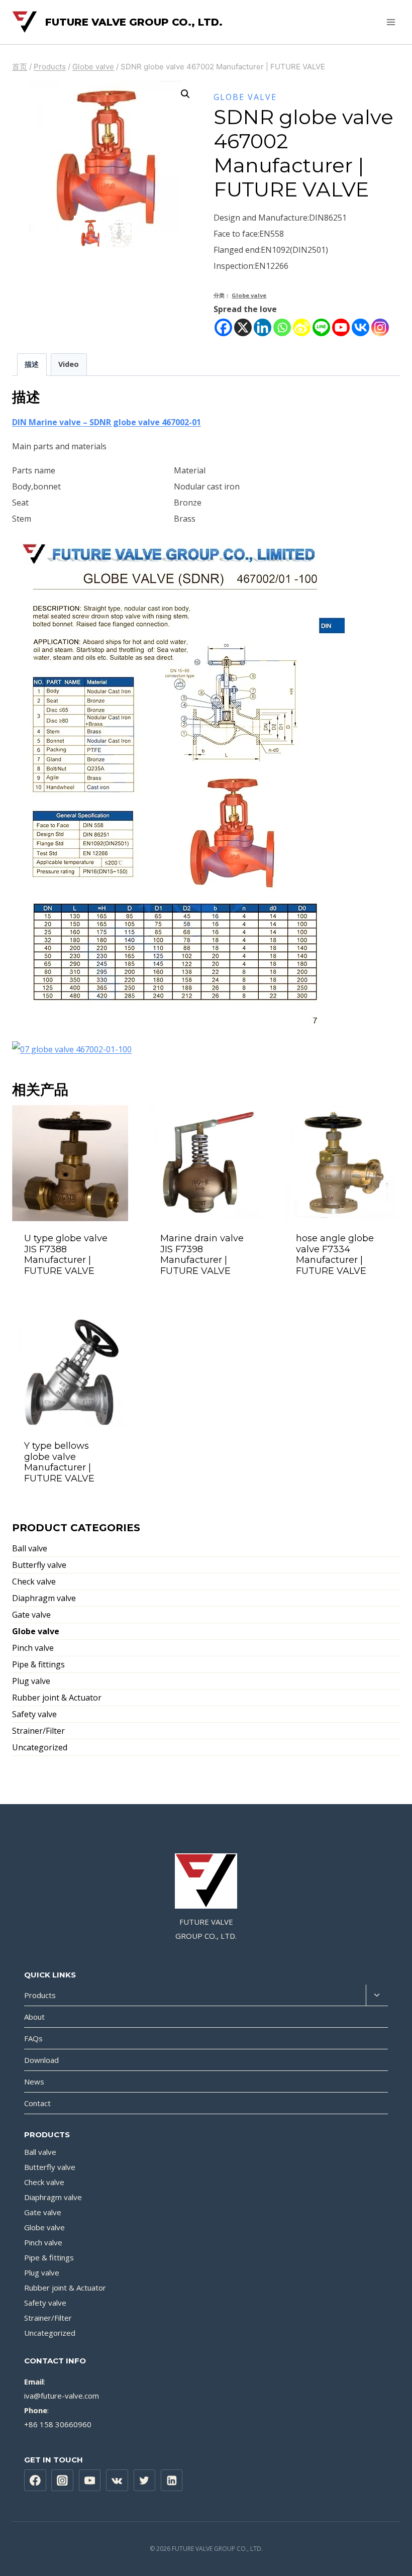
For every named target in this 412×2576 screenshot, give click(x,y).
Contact (37, 2103)
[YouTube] (90, 2481)
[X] (243, 327)
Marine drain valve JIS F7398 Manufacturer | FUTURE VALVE (202, 1255)
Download (41, 2060)
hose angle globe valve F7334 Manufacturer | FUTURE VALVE (335, 1255)
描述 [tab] (32, 364)
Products (40, 1995)
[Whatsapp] (282, 327)
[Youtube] (341, 327)
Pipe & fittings (38, 1664)
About (34, 2017)
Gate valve (31, 1615)
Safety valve (34, 1714)
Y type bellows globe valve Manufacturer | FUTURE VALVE (59, 1462)
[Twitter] (145, 2481)
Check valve (34, 1581)
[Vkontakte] (360, 327)
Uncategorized (40, 1747)
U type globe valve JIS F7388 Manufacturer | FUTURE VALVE (66, 1255)
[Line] (321, 327)
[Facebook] (223, 327)
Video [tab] (69, 364)
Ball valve (30, 1548)
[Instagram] (380, 327)
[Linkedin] (263, 327)
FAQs (33, 2038)
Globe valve (245, 97)
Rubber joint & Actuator (57, 1698)
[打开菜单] (391, 22)
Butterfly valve (39, 1565)
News (34, 2082)
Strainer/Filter (38, 1731)
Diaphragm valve (44, 1598)
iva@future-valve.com (62, 2396)
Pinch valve (33, 1648)
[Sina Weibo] (302, 327)
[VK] (117, 2481)
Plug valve (31, 1681)
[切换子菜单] (377, 1995)
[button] (185, 94)
